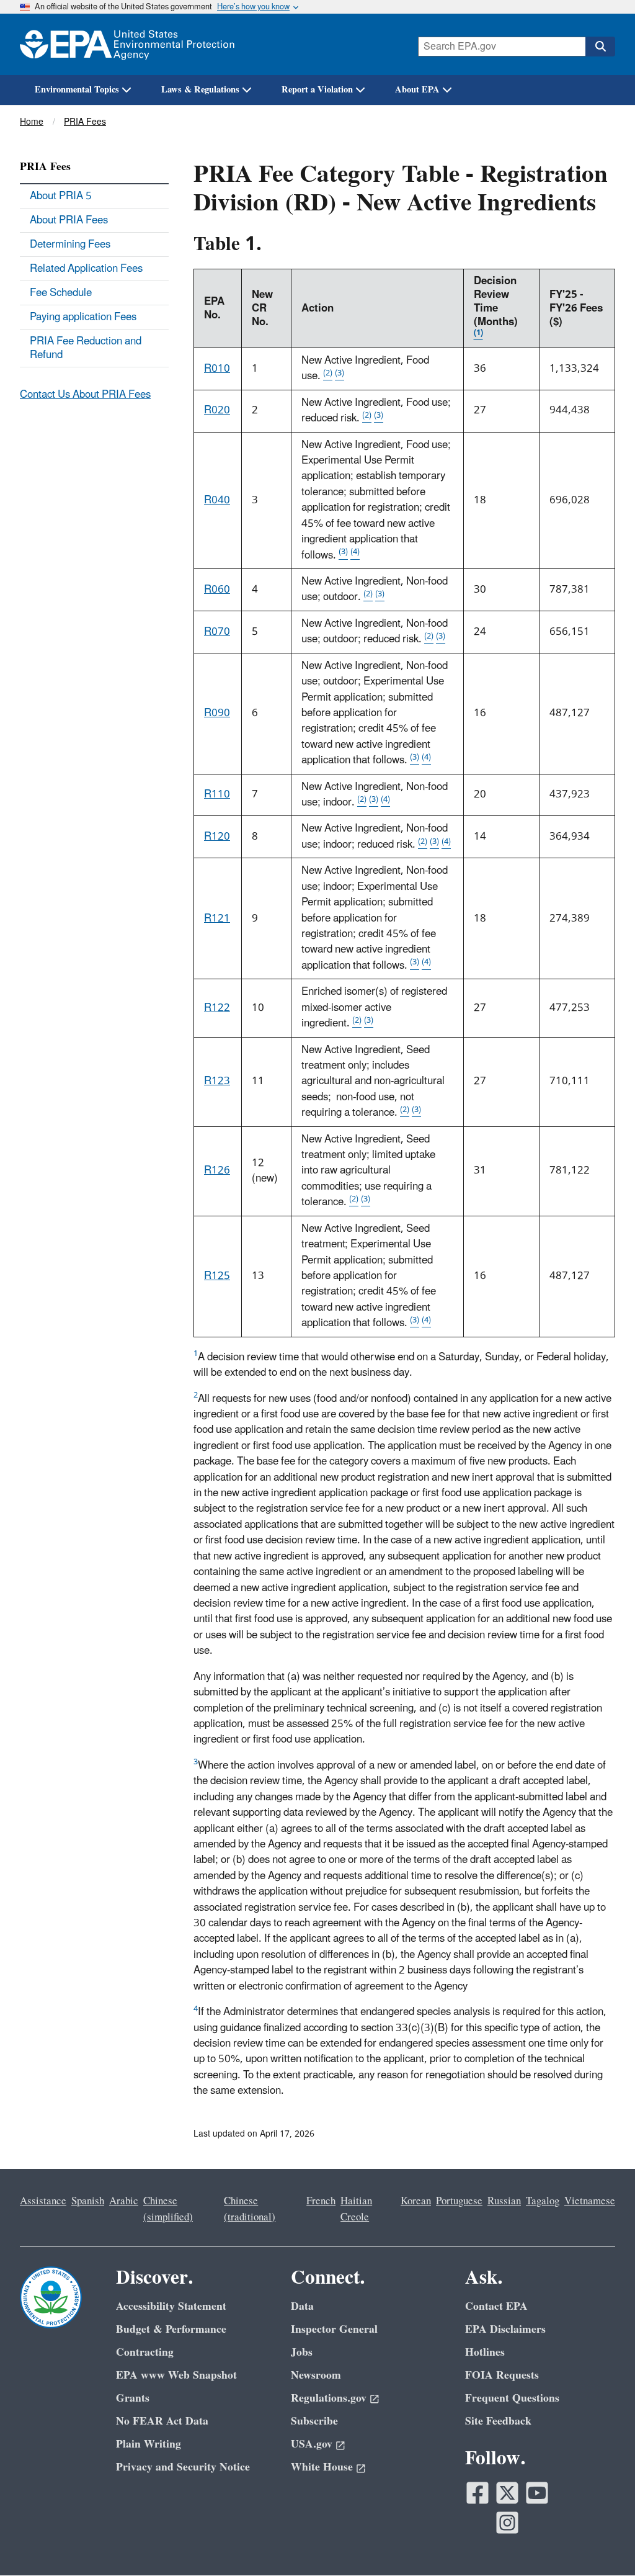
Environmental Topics (77, 90)
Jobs (302, 2352)
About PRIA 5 (61, 196)
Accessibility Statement (171, 2306)
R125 (217, 1276)
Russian (504, 2201)
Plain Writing (149, 2444)
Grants (133, 2398)
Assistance (43, 2201)
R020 (217, 410)
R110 (217, 794)
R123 (217, 1081)
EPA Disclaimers (505, 2329)
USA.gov (312, 2444)
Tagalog (543, 2201)
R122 (217, 1008)
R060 (217, 590)
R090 (217, 713)
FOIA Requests (502, 2375)
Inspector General (334, 2329)
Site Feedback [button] (498, 2421)
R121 (217, 918)
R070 (217, 632)
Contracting (145, 2352)
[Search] (600, 47)
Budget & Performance (171, 2329)
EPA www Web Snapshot (176, 2375)
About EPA (417, 90)
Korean (416, 2201)
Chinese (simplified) (168, 2209)
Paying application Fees (83, 317)
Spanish (88, 2201)
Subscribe (314, 2421)
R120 (217, 837)
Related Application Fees (86, 269)
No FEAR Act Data (162, 2421)
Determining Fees (70, 245)
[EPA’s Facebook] (477, 2493)
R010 (217, 369)
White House (322, 2467)
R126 (217, 1170)
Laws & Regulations (200, 90)
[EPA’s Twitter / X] (507, 2493)
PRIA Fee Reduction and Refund (86, 348)
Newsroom (316, 2375)
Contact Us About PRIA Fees (85, 395)
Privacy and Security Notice (183, 2467)
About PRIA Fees (69, 220)
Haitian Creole (356, 2209)
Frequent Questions (512, 2398)
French (321, 2201)
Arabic (124, 2201)
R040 (217, 500)
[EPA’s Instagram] (507, 2523)
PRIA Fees (85, 122)
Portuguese (459, 2201)
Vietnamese (590, 2201)
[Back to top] (601, 2542)
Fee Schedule (61, 293)
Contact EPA (496, 2306)
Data (302, 2306)
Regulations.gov (329, 2398)
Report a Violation (317, 90)
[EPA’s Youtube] (537, 2493)
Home (32, 122)
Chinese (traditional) (250, 2209)
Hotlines (485, 2352)
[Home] (127, 44)
